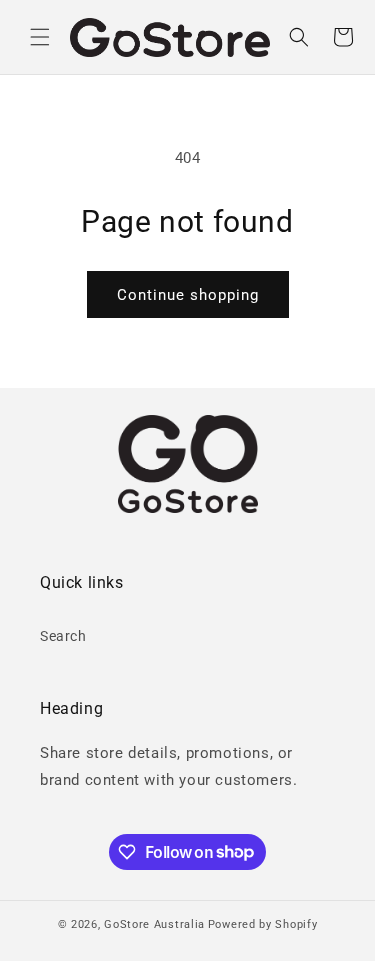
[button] (40, 37)
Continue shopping (188, 295)
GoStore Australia (154, 924)
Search (63, 636)
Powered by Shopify (263, 924)
